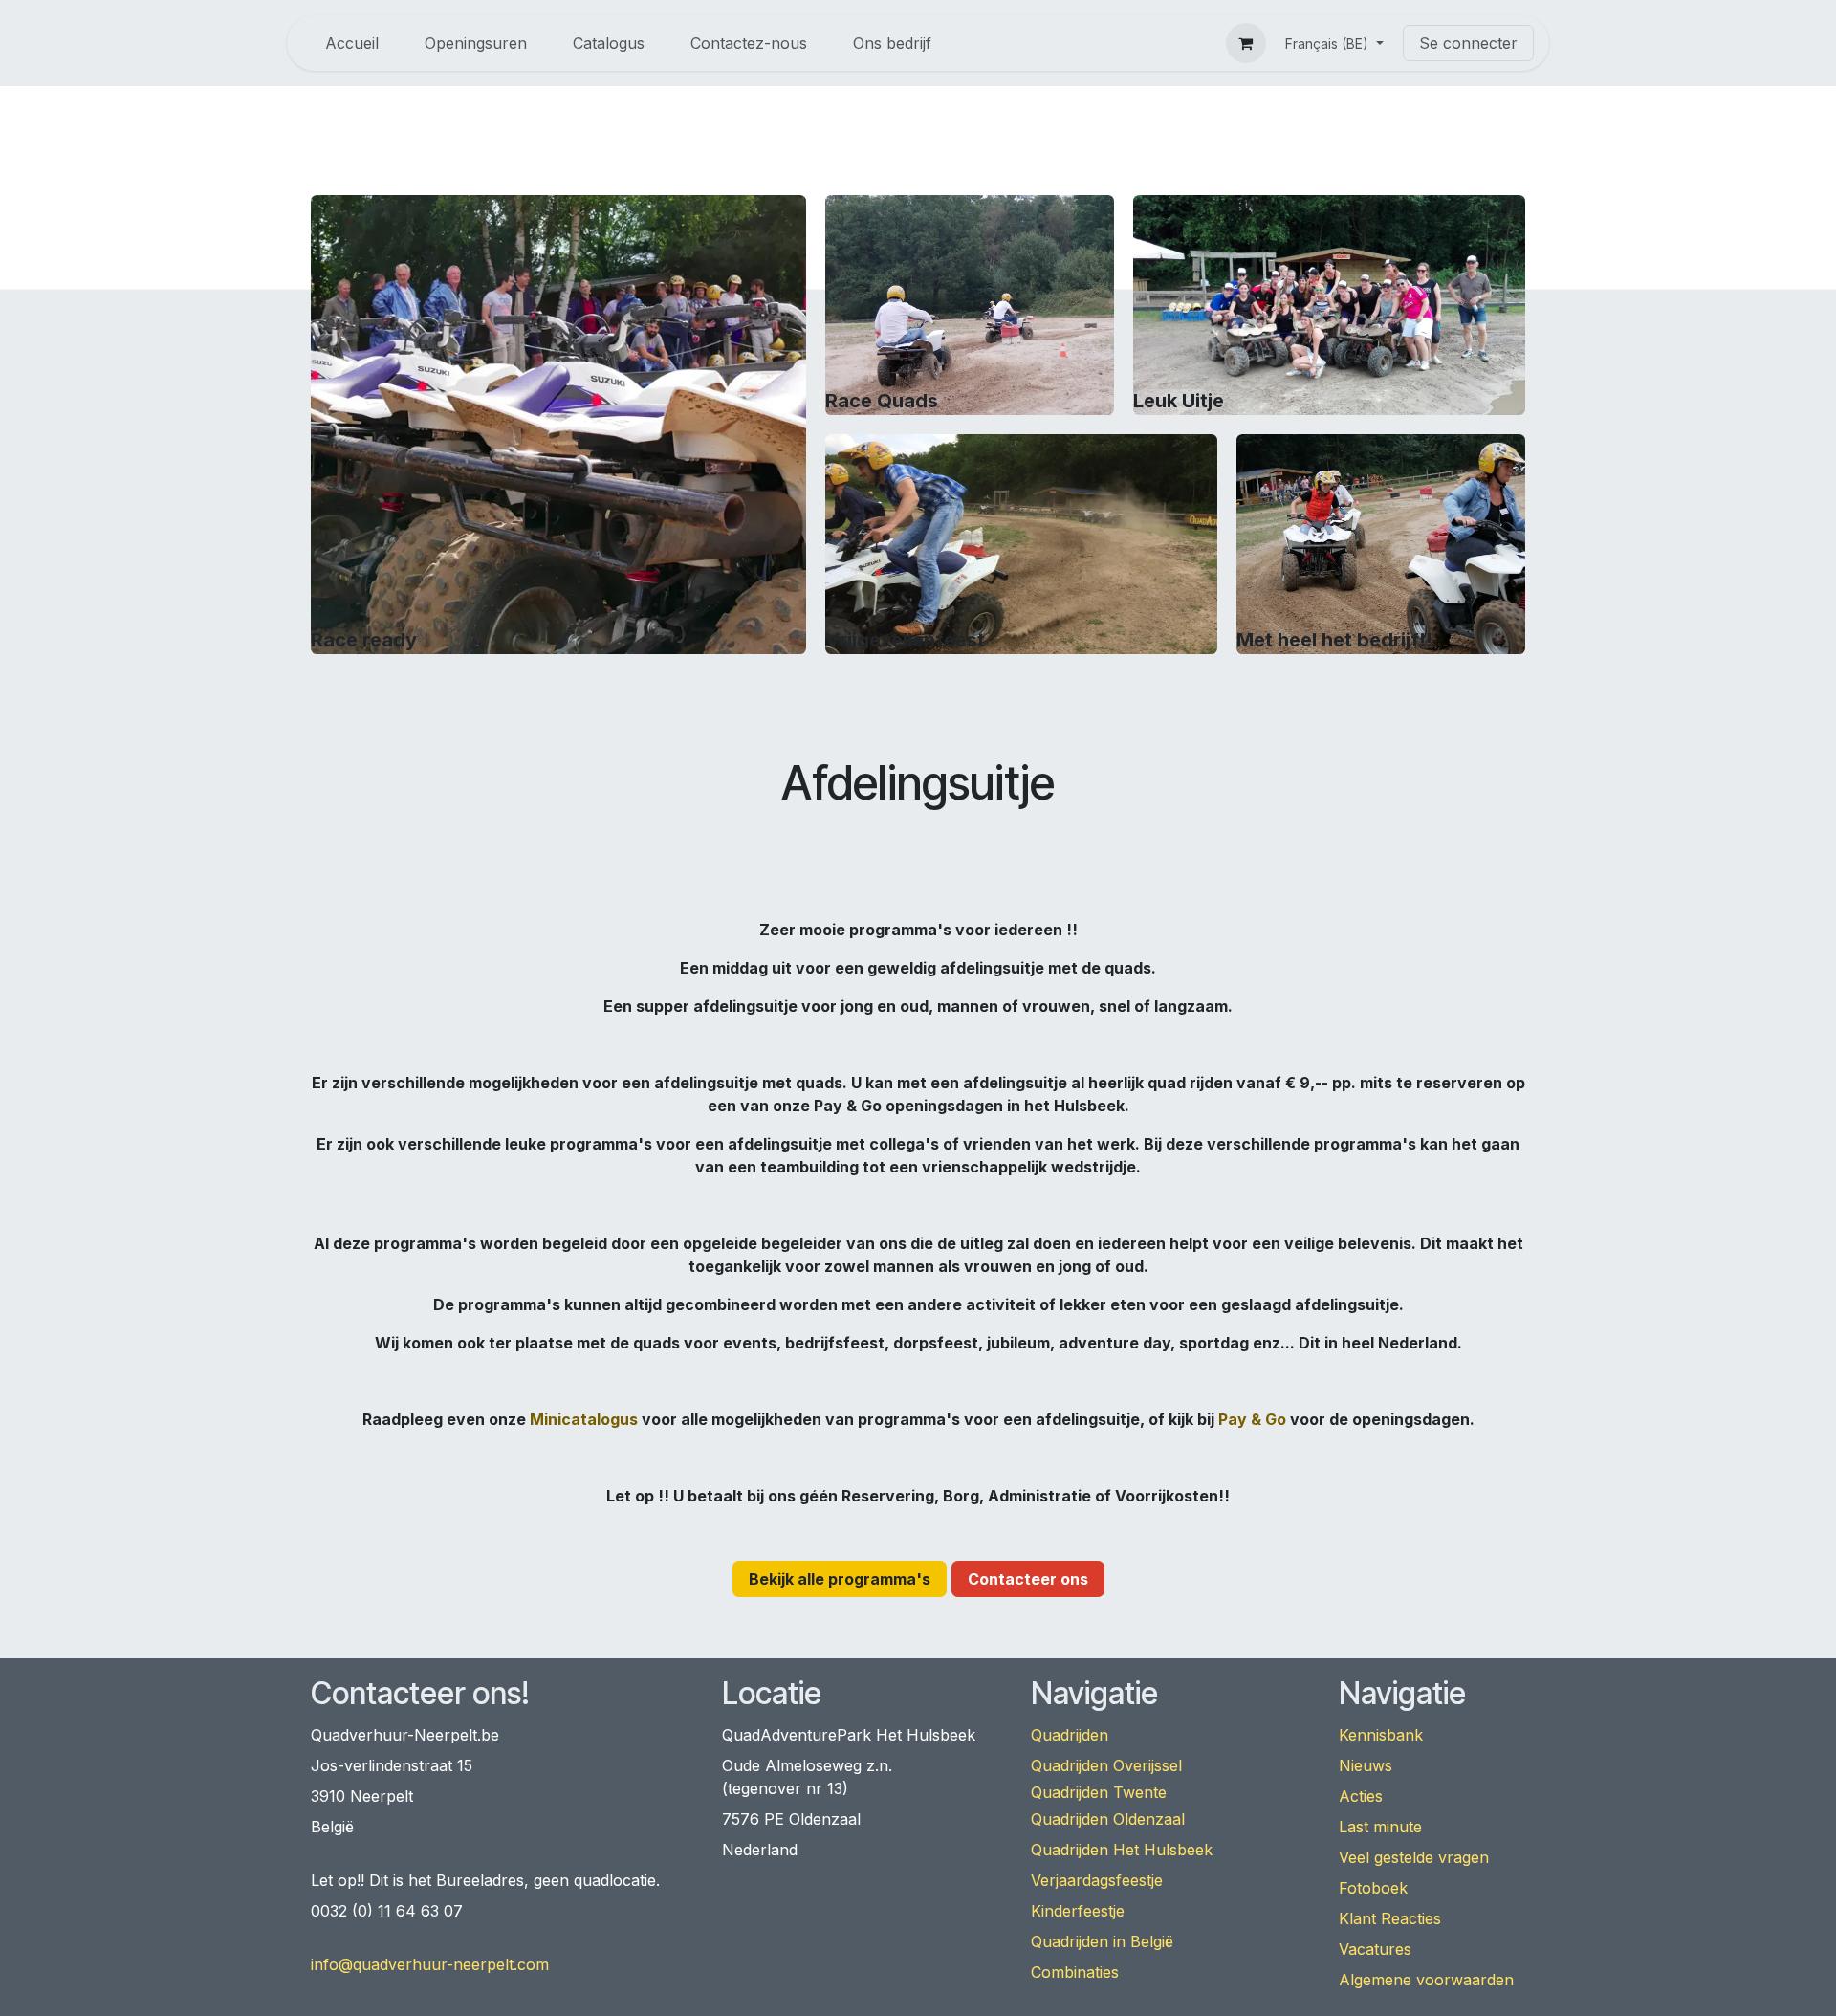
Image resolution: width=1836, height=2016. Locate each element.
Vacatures (1375, 1949)
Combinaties (1075, 1972)
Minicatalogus (584, 1419)
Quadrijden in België (1102, 1941)
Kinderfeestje (1078, 1911)
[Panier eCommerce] (1246, 43)
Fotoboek (1373, 1888)
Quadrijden (1070, 1735)
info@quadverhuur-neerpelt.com (430, 1964)
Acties (1361, 1796)
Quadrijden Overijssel (1106, 1765)
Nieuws (1366, 1765)
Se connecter (1468, 43)
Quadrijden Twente (1099, 1792)
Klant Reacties (1390, 1918)
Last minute (1380, 1827)
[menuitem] (352, 43)
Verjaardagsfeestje (1097, 1880)
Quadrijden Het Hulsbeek (1122, 1850)
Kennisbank (1381, 1735)
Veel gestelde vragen (1414, 1857)
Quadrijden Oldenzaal (1108, 1819)
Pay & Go (1252, 1419)
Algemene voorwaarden (1426, 1980)
